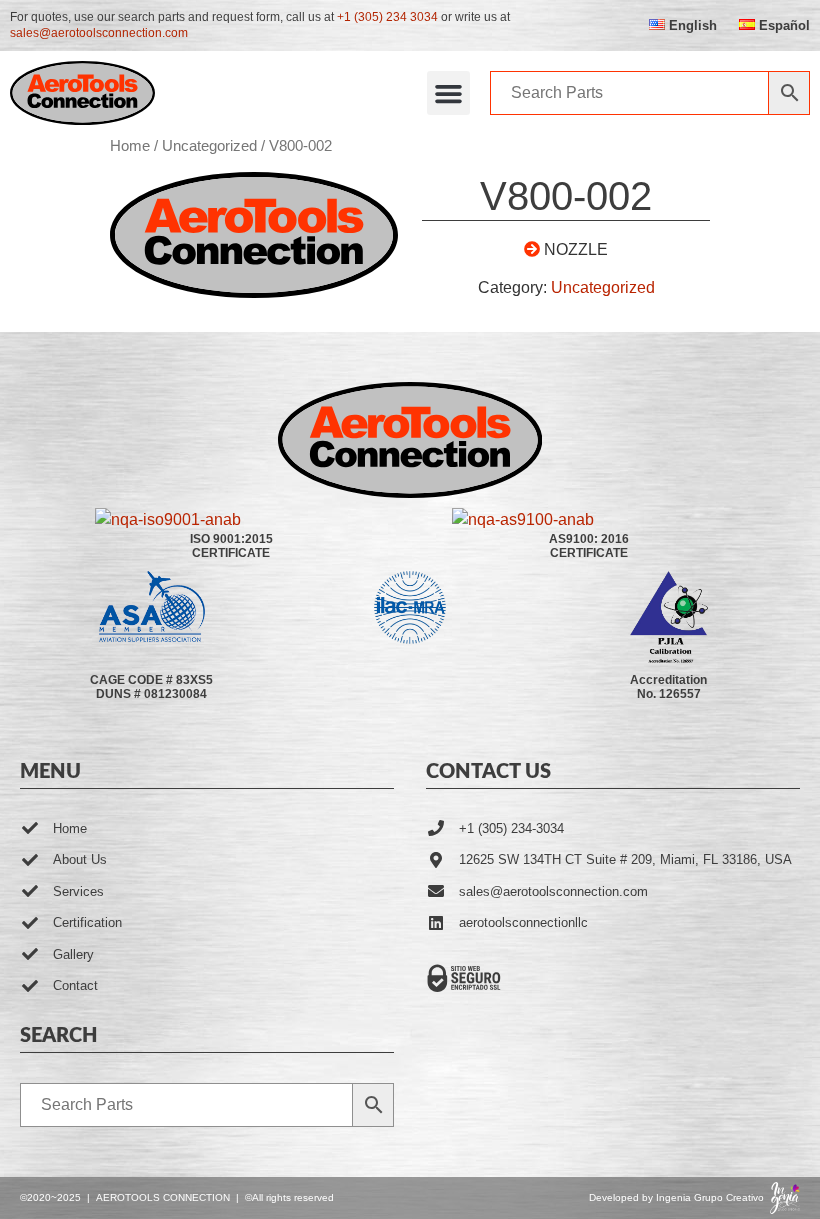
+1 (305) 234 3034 (387, 17)
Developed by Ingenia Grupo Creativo (676, 1197)
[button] (449, 93)
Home (130, 146)
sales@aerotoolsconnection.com (99, 33)
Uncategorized (209, 146)
